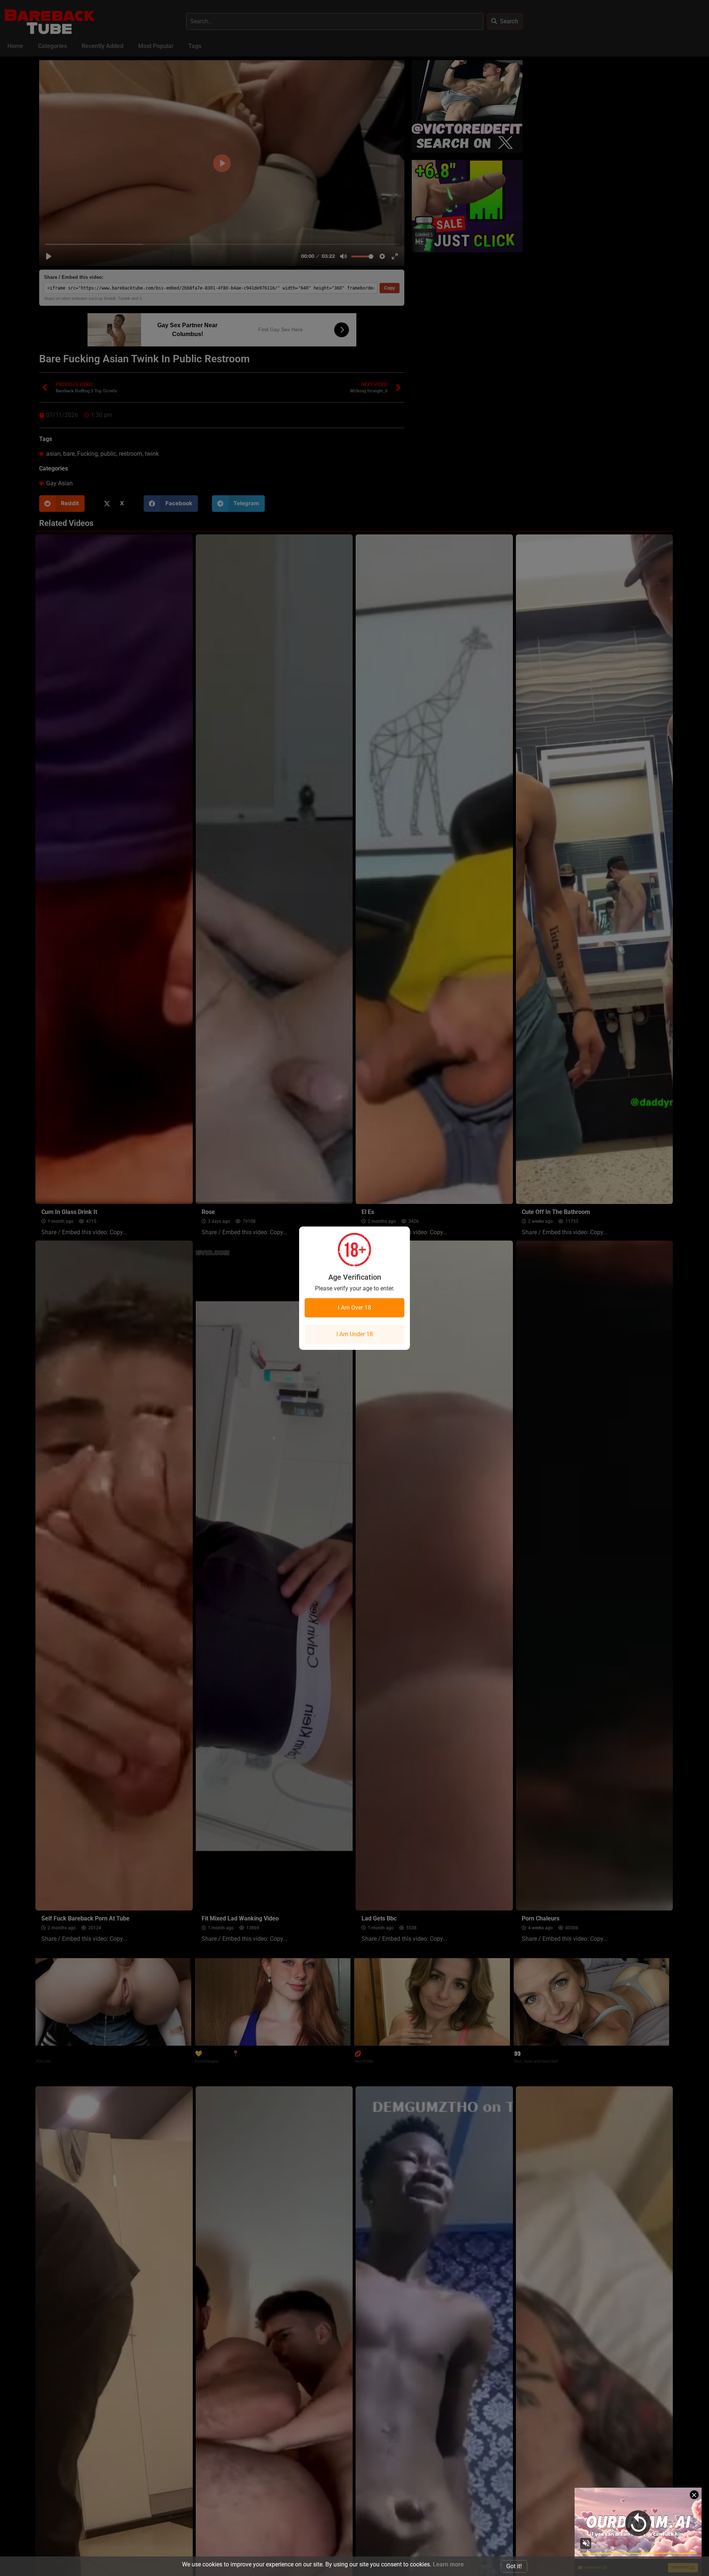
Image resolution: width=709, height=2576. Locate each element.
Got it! (514, 2566)
